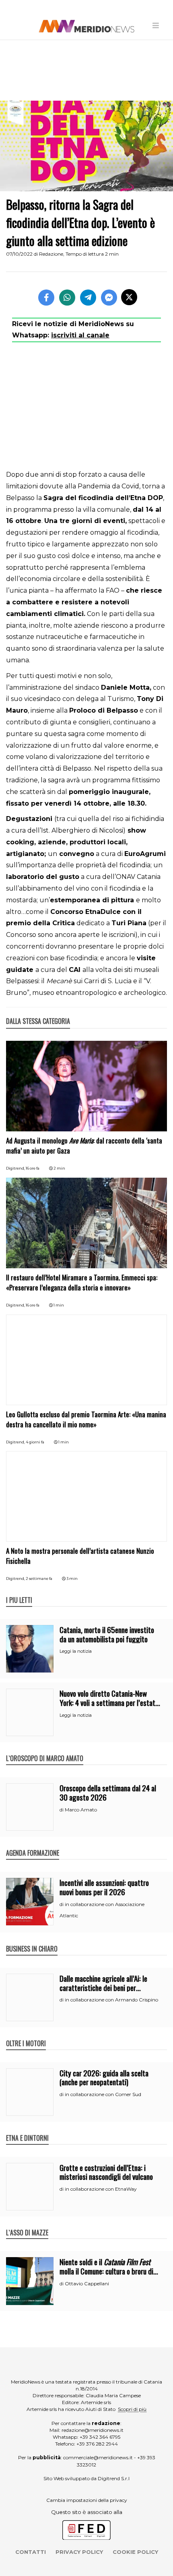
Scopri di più (132, 2409)
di (62, 1810)
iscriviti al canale (80, 335)
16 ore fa (33, 1168)
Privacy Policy (79, 2552)
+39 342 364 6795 (100, 2437)
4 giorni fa (35, 1442)
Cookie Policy (135, 2552)
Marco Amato (81, 1810)
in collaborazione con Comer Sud (103, 2094)
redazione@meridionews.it (93, 2430)
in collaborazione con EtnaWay (101, 2189)
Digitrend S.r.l (114, 2478)
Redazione (51, 254)
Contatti (31, 2552)
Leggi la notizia (76, 1651)
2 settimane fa (39, 1578)
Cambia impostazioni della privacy (87, 2500)
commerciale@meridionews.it (98, 2457)
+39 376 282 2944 (97, 2444)
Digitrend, (16, 1168)
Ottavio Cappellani (87, 2283)
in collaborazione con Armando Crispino (111, 2000)
